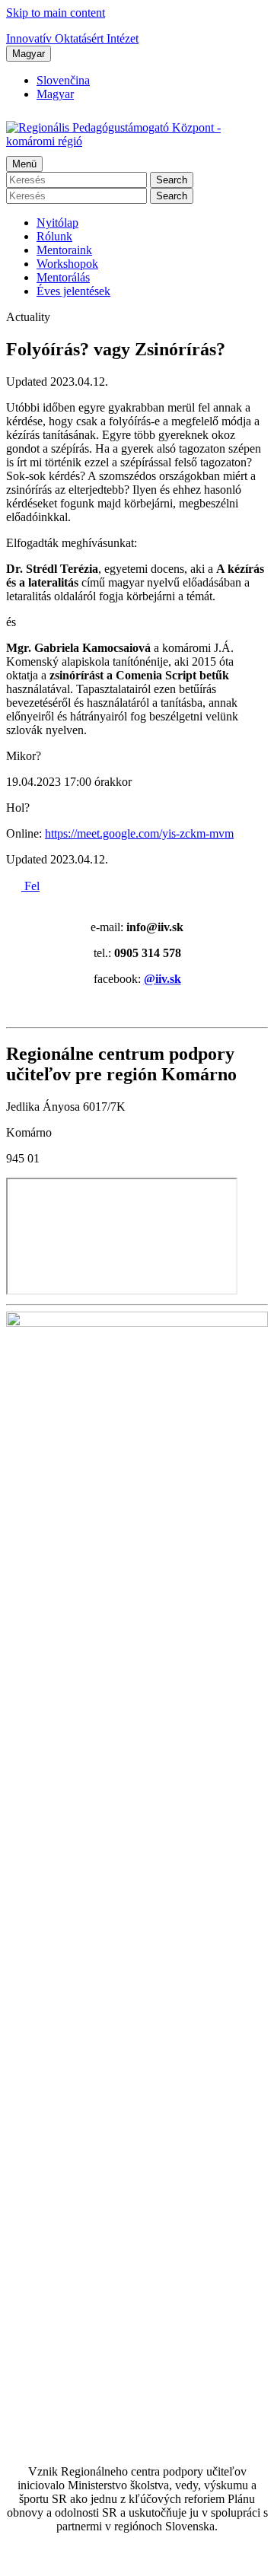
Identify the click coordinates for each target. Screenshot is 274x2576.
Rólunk (54, 236)
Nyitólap (57, 223)
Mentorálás (63, 277)
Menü (24, 164)
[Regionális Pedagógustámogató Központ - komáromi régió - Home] (137, 141)
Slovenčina (63, 80)
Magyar (29, 54)
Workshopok (67, 264)
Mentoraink (64, 250)
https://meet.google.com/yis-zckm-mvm (139, 833)
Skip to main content (56, 13)
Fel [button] (30, 886)
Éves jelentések (73, 291)
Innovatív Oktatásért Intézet (72, 38)
